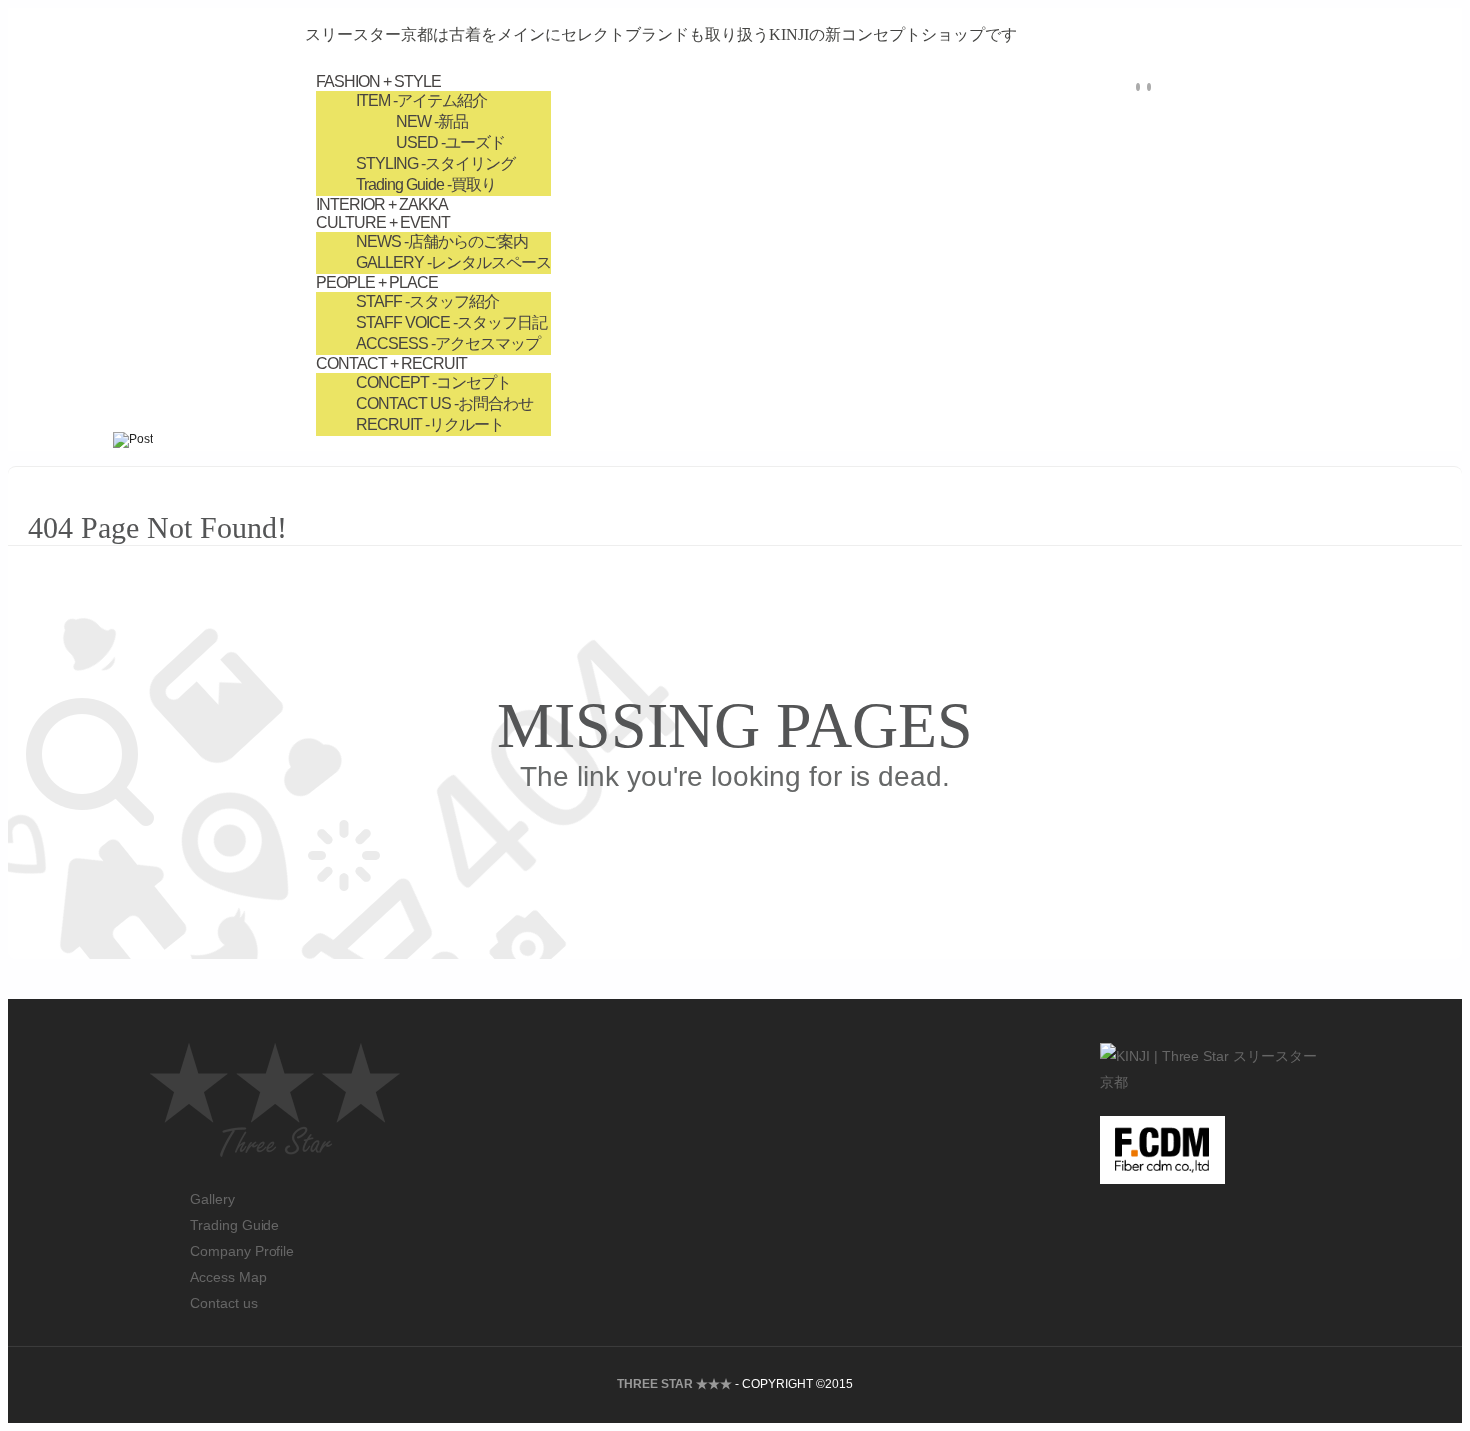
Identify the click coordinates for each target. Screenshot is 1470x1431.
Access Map (228, 1277)
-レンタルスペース (453, 262)
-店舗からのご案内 (442, 241)
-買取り (426, 184)
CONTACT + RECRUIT (391, 363)
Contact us (224, 1303)
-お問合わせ (444, 403)
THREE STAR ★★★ (674, 1384)
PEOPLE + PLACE (377, 282)
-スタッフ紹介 (427, 301)
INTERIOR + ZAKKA (382, 204)
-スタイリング (435, 163)
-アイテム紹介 (421, 100)
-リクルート (430, 424)
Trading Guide (234, 1225)
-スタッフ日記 (451, 322)
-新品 (432, 121)
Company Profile (242, 1251)
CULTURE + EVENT (383, 222)
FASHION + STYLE (378, 81)
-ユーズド (450, 142)
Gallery (212, 1199)
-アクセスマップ (448, 343)
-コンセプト (433, 382)
